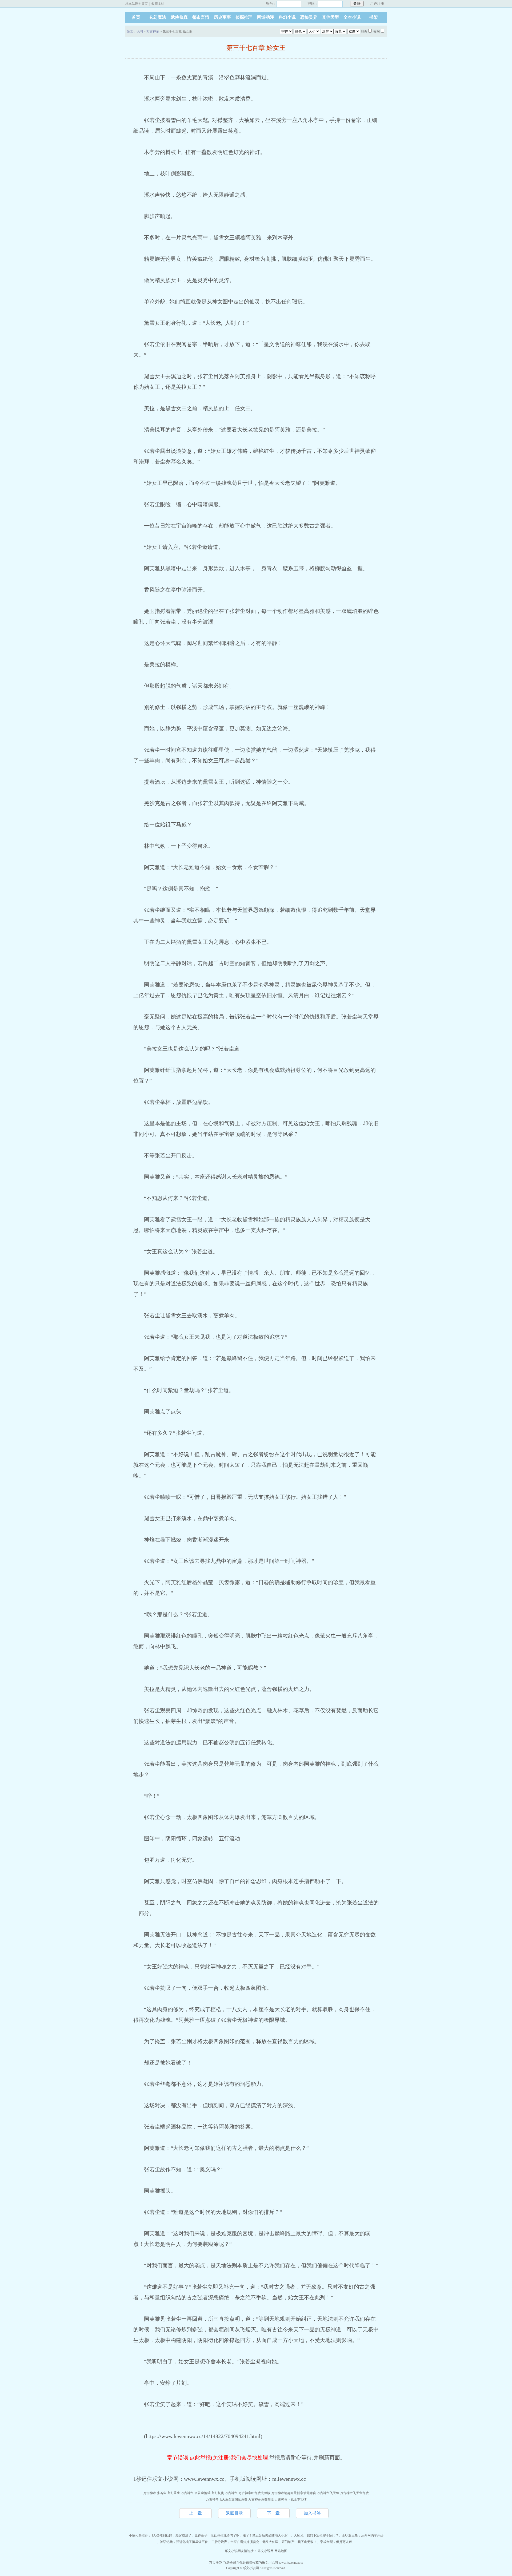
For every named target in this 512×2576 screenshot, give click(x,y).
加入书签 (312, 2513)
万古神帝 (153, 31)
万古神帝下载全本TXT (291, 2499)
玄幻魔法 (158, 17)
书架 (374, 17)
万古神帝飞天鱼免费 (354, 2493)
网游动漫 (266, 17)
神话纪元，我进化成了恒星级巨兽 (184, 2542)
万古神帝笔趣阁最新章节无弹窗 (294, 2493)
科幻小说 (287, 17)
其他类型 (330, 17)
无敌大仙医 (270, 2542)
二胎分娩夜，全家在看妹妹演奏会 (235, 2542)
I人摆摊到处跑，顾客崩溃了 (172, 2535)
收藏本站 (158, 4)
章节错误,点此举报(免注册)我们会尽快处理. (218, 2458)
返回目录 (234, 2513)
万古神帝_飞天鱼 (221, 2563)
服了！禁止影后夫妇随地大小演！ (267, 2535)
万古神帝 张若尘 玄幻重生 (162, 2493)
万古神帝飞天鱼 (328, 2493)
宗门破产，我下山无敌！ (299, 2542)
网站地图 (281, 2551)
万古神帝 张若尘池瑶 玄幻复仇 (202, 2493)
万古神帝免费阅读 (261, 2499)
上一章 (195, 2513)
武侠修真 (179, 17)
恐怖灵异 (309, 17)
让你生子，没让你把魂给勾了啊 (217, 2535)
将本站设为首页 (137, 4)
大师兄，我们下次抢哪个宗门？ (316, 2535)
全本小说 (352, 17)
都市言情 (201, 17)
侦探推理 (244, 17)
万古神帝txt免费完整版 (254, 2493)
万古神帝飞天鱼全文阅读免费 (227, 2499)
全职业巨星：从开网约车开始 (363, 2535)
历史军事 (222, 17)
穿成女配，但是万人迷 (336, 2542)
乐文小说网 (135, 31)
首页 (136, 17)
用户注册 (377, 4)
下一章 (273, 2513)
